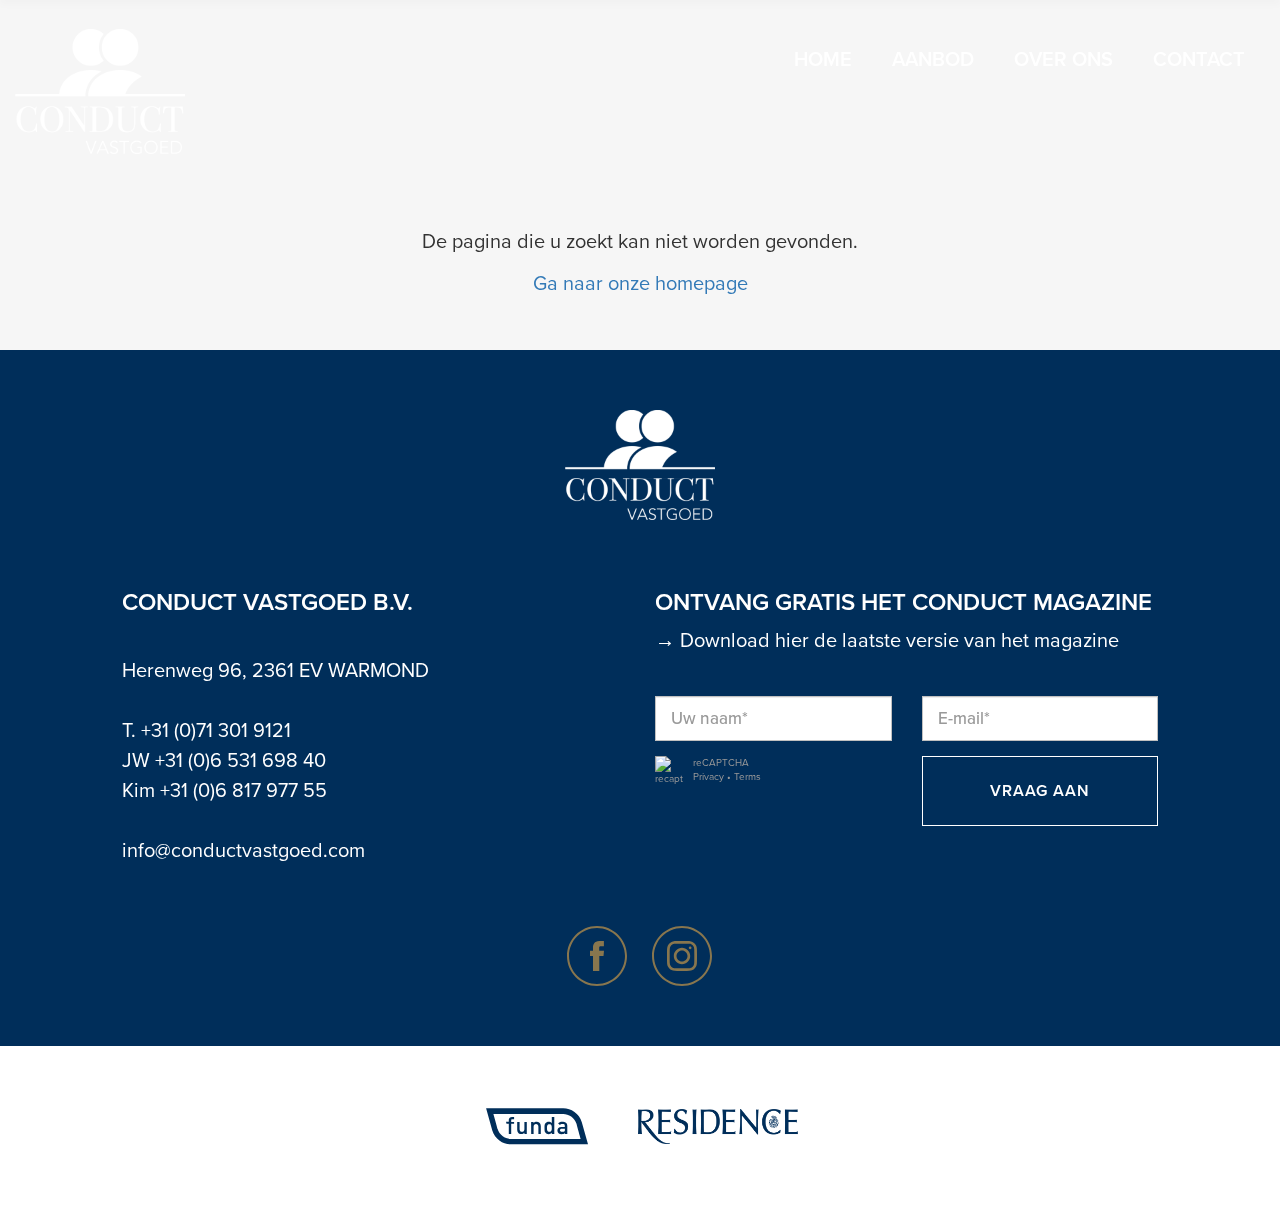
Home (823, 60)
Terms (747, 777)
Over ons (1063, 60)
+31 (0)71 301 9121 (216, 731)
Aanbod (933, 60)
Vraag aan (1040, 791)
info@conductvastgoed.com (243, 851)
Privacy (708, 777)
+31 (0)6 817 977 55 (243, 791)
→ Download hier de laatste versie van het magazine (887, 641)
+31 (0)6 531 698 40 (240, 761)
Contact (1199, 60)
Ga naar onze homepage (640, 284)
